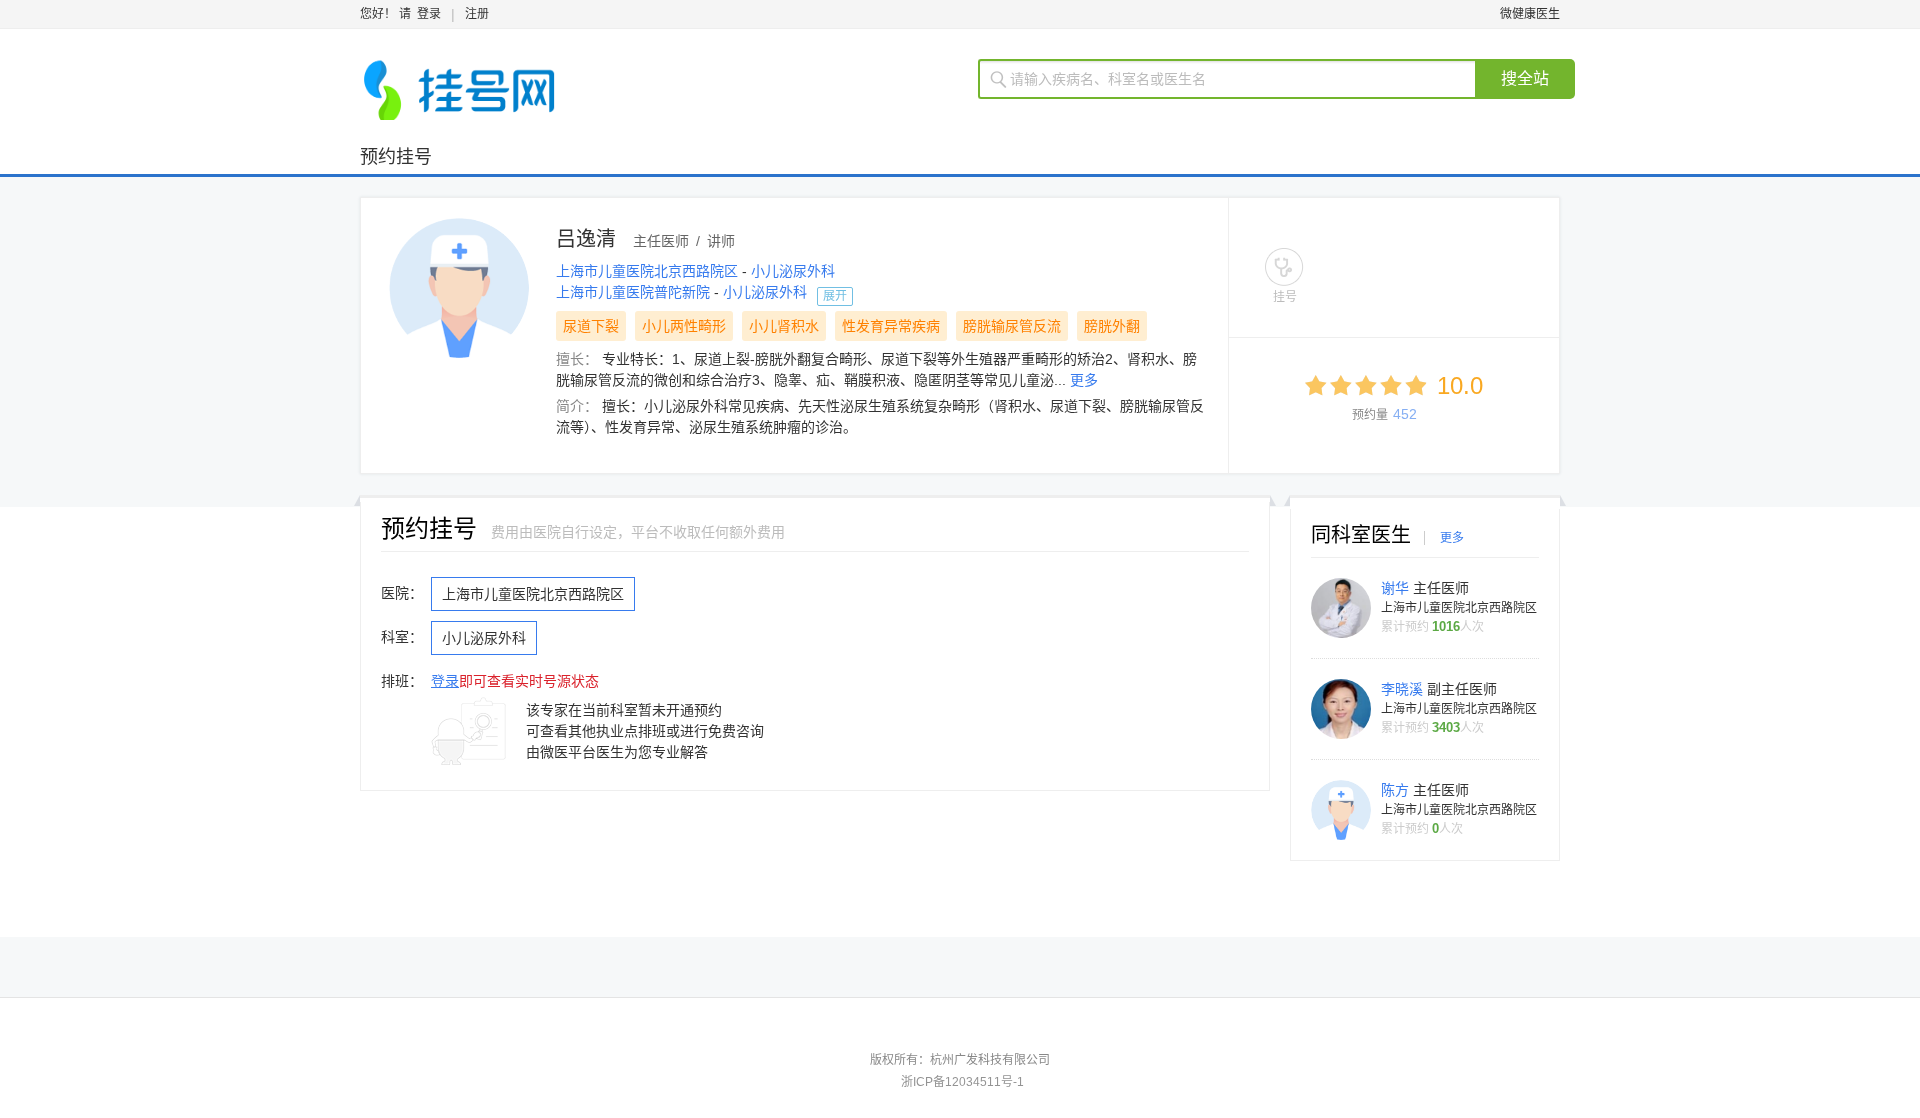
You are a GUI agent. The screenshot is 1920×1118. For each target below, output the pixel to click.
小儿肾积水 (784, 326)
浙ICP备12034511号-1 (962, 1082)
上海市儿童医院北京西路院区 (649, 271)
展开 (835, 296)
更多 (1084, 380)
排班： (402, 681)
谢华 (1397, 588)
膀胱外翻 (1112, 326)
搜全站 (1525, 78)
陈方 (1397, 790)
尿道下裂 (591, 326)
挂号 (1285, 297)
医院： (402, 593)
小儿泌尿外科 (793, 271)
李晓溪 (1404, 689)
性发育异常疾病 (891, 326)
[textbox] (1239, 79)
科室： (402, 637)
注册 (477, 14)
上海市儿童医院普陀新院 (635, 292)
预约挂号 (396, 157)
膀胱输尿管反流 (1012, 326)
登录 (429, 14)
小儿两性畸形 (684, 326)
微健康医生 (1530, 14)
